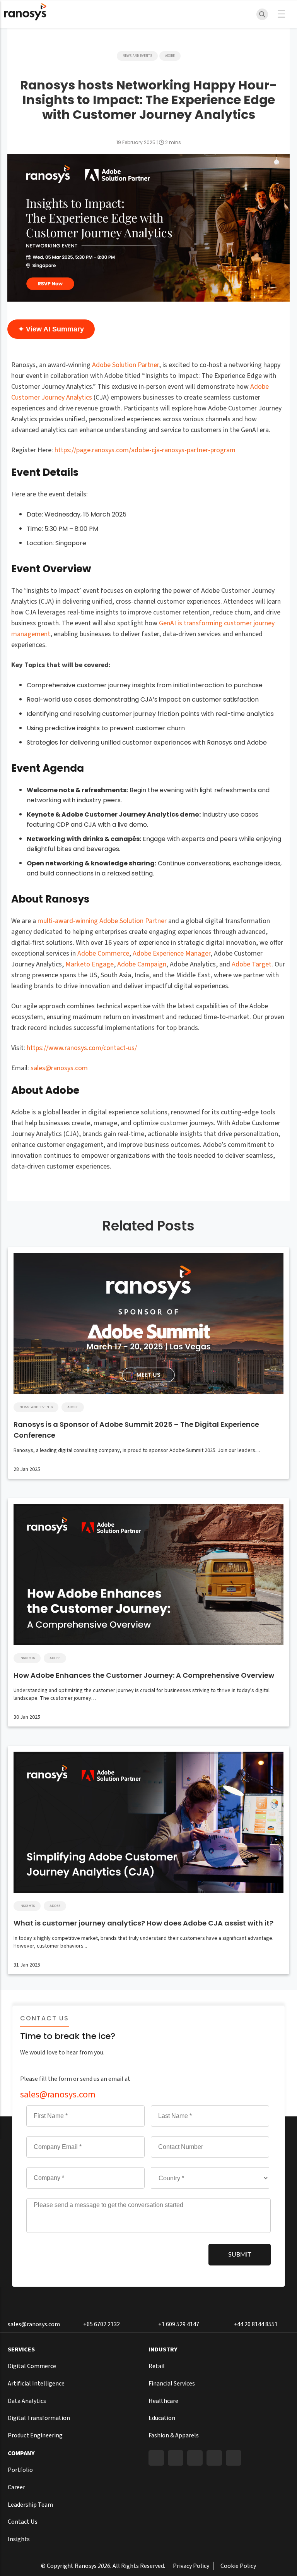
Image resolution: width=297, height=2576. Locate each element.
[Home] (25, 14)
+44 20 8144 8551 (256, 2324)
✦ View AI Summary (51, 329)
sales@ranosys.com (59, 1068)
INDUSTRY (163, 2349)
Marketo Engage (90, 964)
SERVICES (21, 2349)
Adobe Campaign (142, 964)
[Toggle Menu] (284, 14)
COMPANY (21, 2453)
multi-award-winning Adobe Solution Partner (102, 921)
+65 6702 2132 (102, 2324)
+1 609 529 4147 (179, 2324)
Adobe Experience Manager (172, 953)
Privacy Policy (191, 2566)
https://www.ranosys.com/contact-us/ (82, 1048)
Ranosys (86, 2566)
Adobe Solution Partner (125, 365)
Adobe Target (252, 964)
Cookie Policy (238, 2566)
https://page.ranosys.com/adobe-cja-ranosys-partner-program (145, 450)
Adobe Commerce (103, 953)
